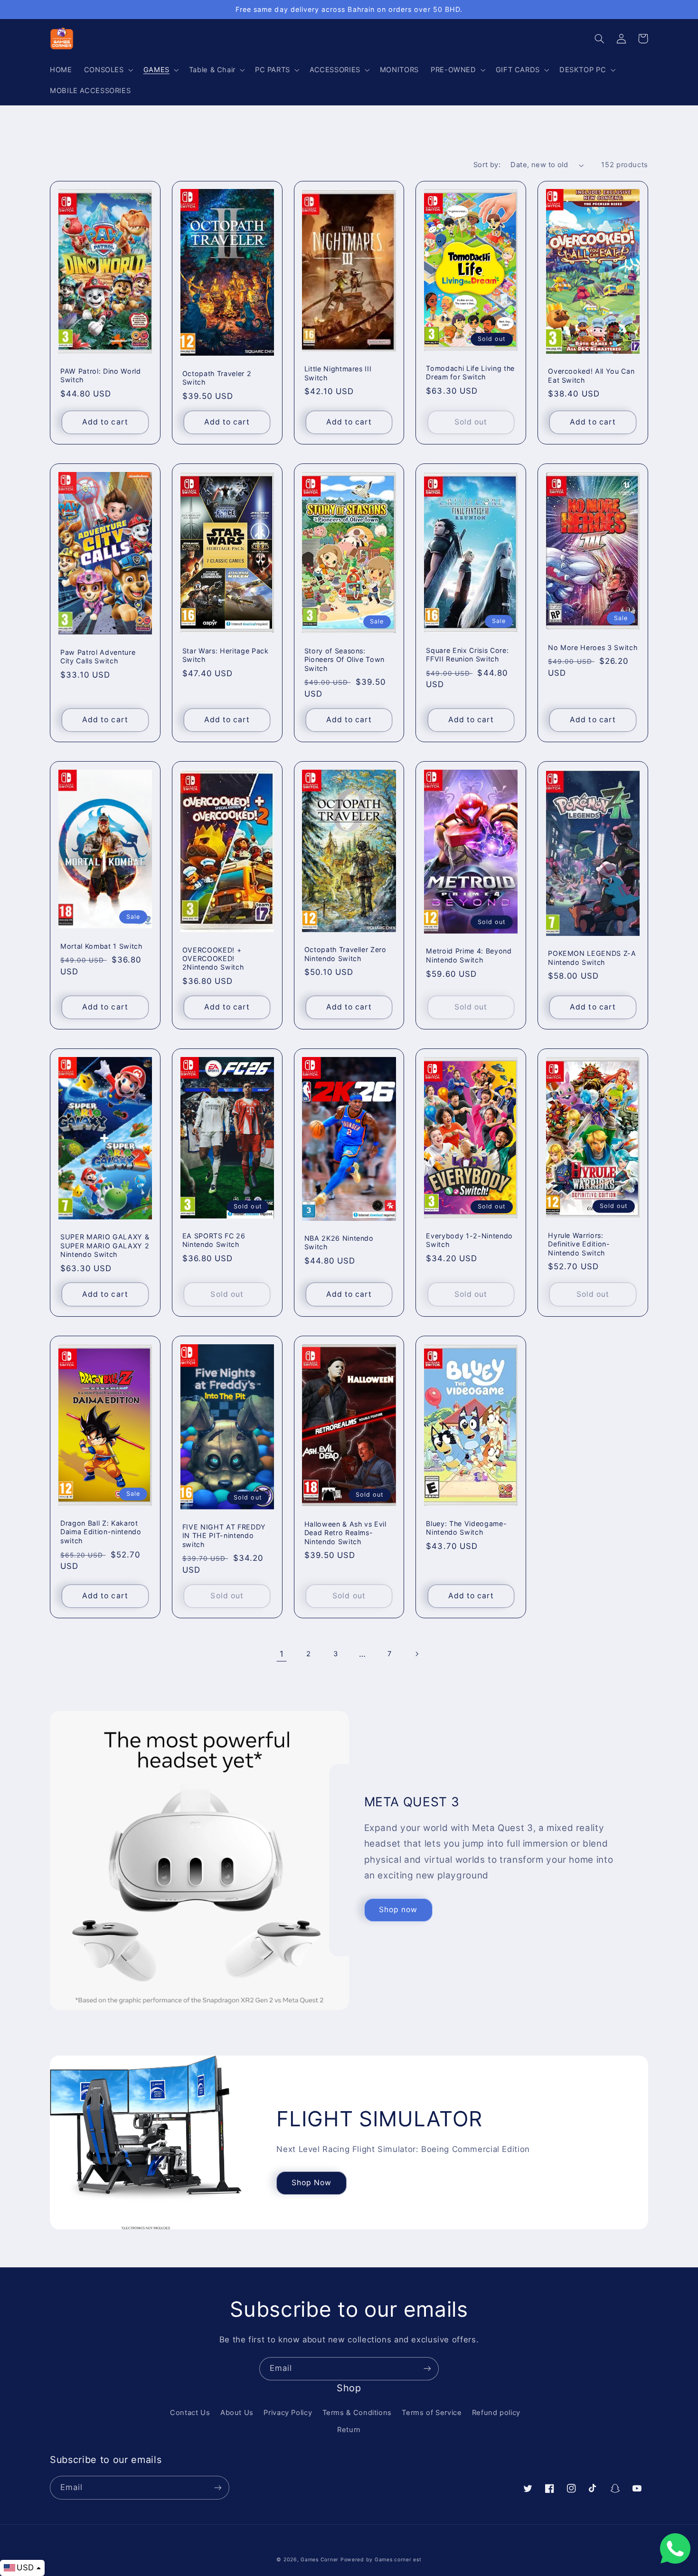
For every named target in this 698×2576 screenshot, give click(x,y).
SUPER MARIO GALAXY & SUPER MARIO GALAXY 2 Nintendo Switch (105, 1246)
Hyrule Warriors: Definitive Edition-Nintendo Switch (579, 1244)
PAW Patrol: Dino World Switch (101, 375)
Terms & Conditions (357, 2413)
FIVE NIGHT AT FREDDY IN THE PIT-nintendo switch (224, 1536)
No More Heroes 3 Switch (593, 647)
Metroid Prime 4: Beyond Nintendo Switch (469, 955)
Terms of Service (432, 2413)
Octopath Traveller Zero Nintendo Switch (345, 954)
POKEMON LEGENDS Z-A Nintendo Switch (592, 958)
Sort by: (487, 165)
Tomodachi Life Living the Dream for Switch (470, 373)
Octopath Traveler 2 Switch (217, 378)
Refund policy (496, 2413)
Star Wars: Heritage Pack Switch (226, 655)
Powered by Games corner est (381, 2560)
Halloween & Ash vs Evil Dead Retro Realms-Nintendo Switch (345, 1533)
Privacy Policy (288, 2413)
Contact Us (190, 2413)
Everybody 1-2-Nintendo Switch (469, 1240)
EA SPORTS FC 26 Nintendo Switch (214, 1240)
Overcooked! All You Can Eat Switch (591, 375)
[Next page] (416, 1654)
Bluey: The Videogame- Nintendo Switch (466, 1528)
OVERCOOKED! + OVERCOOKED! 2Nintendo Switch (213, 959)
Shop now (398, 1910)
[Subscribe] (427, 2369)
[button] (108, 70)
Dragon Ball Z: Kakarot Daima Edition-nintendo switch (101, 1532)
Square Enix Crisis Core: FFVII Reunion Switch (467, 655)
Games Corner (321, 2560)
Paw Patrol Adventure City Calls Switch (98, 656)
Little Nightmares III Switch (338, 373)
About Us (237, 2413)
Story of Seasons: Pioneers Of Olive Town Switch (345, 660)
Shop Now (311, 2183)
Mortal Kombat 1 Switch (101, 946)
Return (349, 2430)
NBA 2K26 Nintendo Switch (339, 1242)
